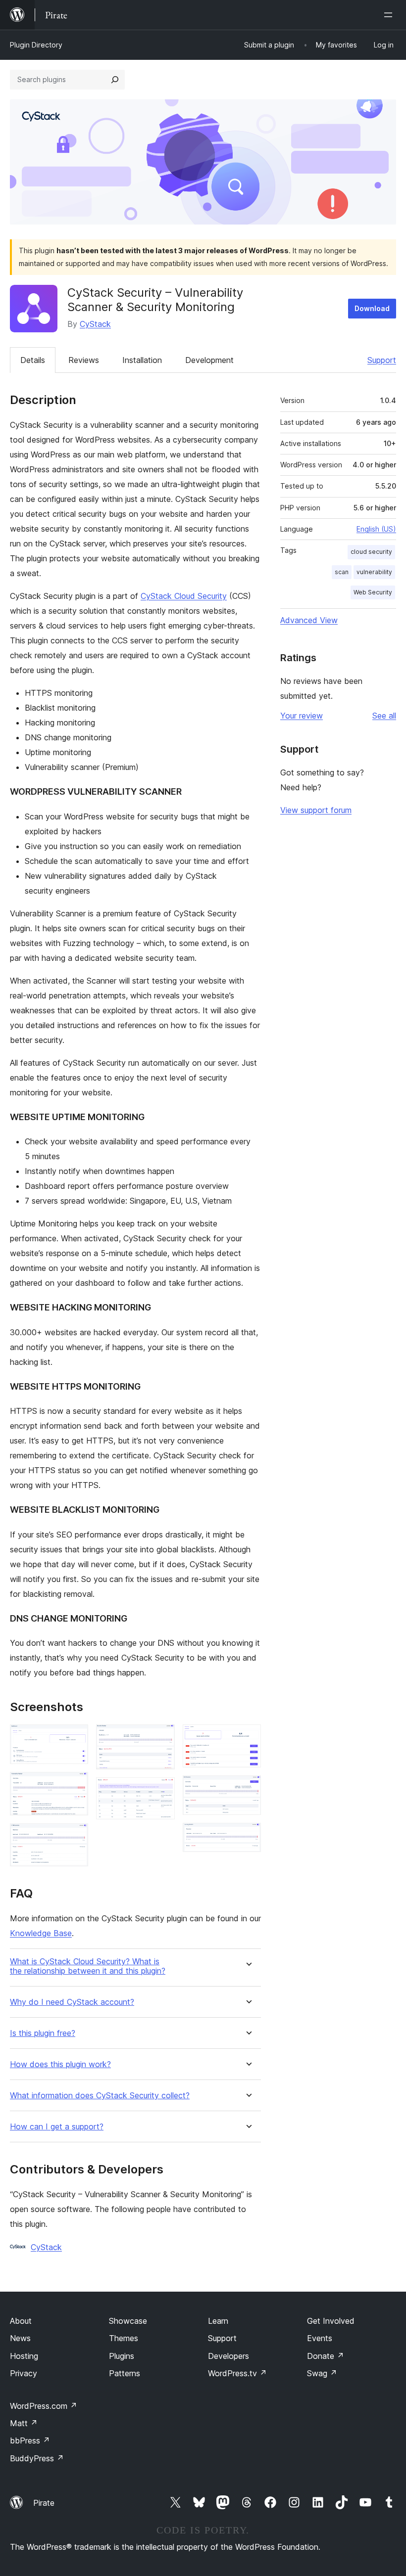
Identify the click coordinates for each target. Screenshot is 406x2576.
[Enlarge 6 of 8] (248, 1738)
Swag (322, 2373)
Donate (326, 2356)
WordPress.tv (237, 2373)
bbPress (30, 2440)
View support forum (316, 810)
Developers (228, 2356)
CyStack (95, 324)
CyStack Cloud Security (184, 596)
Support (382, 360)
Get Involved (331, 2321)
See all (384, 716)
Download (372, 308)
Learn (218, 2321)
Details (33, 360)
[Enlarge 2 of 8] (75, 1785)
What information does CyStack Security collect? (100, 2096)
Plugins (122, 2356)
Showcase (128, 2321)
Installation (142, 360)
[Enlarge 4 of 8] (161, 1738)
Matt (24, 2423)
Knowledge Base (41, 1933)
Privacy (24, 2373)
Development (209, 360)
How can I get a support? (57, 2127)
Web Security (373, 592)
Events (320, 2338)
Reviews (84, 360)
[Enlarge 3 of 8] (75, 1837)
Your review (302, 716)
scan (342, 572)
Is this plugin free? (43, 2033)
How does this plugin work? (60, 2064)
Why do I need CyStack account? (72, 2002)
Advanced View (309, 620)
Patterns (125, 2373)
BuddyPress (37, 2458)
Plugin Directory (36, 45)
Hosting (24, 2356)
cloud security (371, 552)
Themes (124, 2338)
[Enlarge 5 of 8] (161, 1791)
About (21, 2321)
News (20, 2338)
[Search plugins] (115, 80)
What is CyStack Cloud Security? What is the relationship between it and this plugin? (88, 1966)
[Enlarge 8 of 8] (248, 1836)
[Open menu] (390, 15)
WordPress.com (44, 2406)
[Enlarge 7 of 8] (248, 1789)
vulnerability (374, 572)
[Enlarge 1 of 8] (75, 1738)
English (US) (376, 529)
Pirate (44, 2503)
